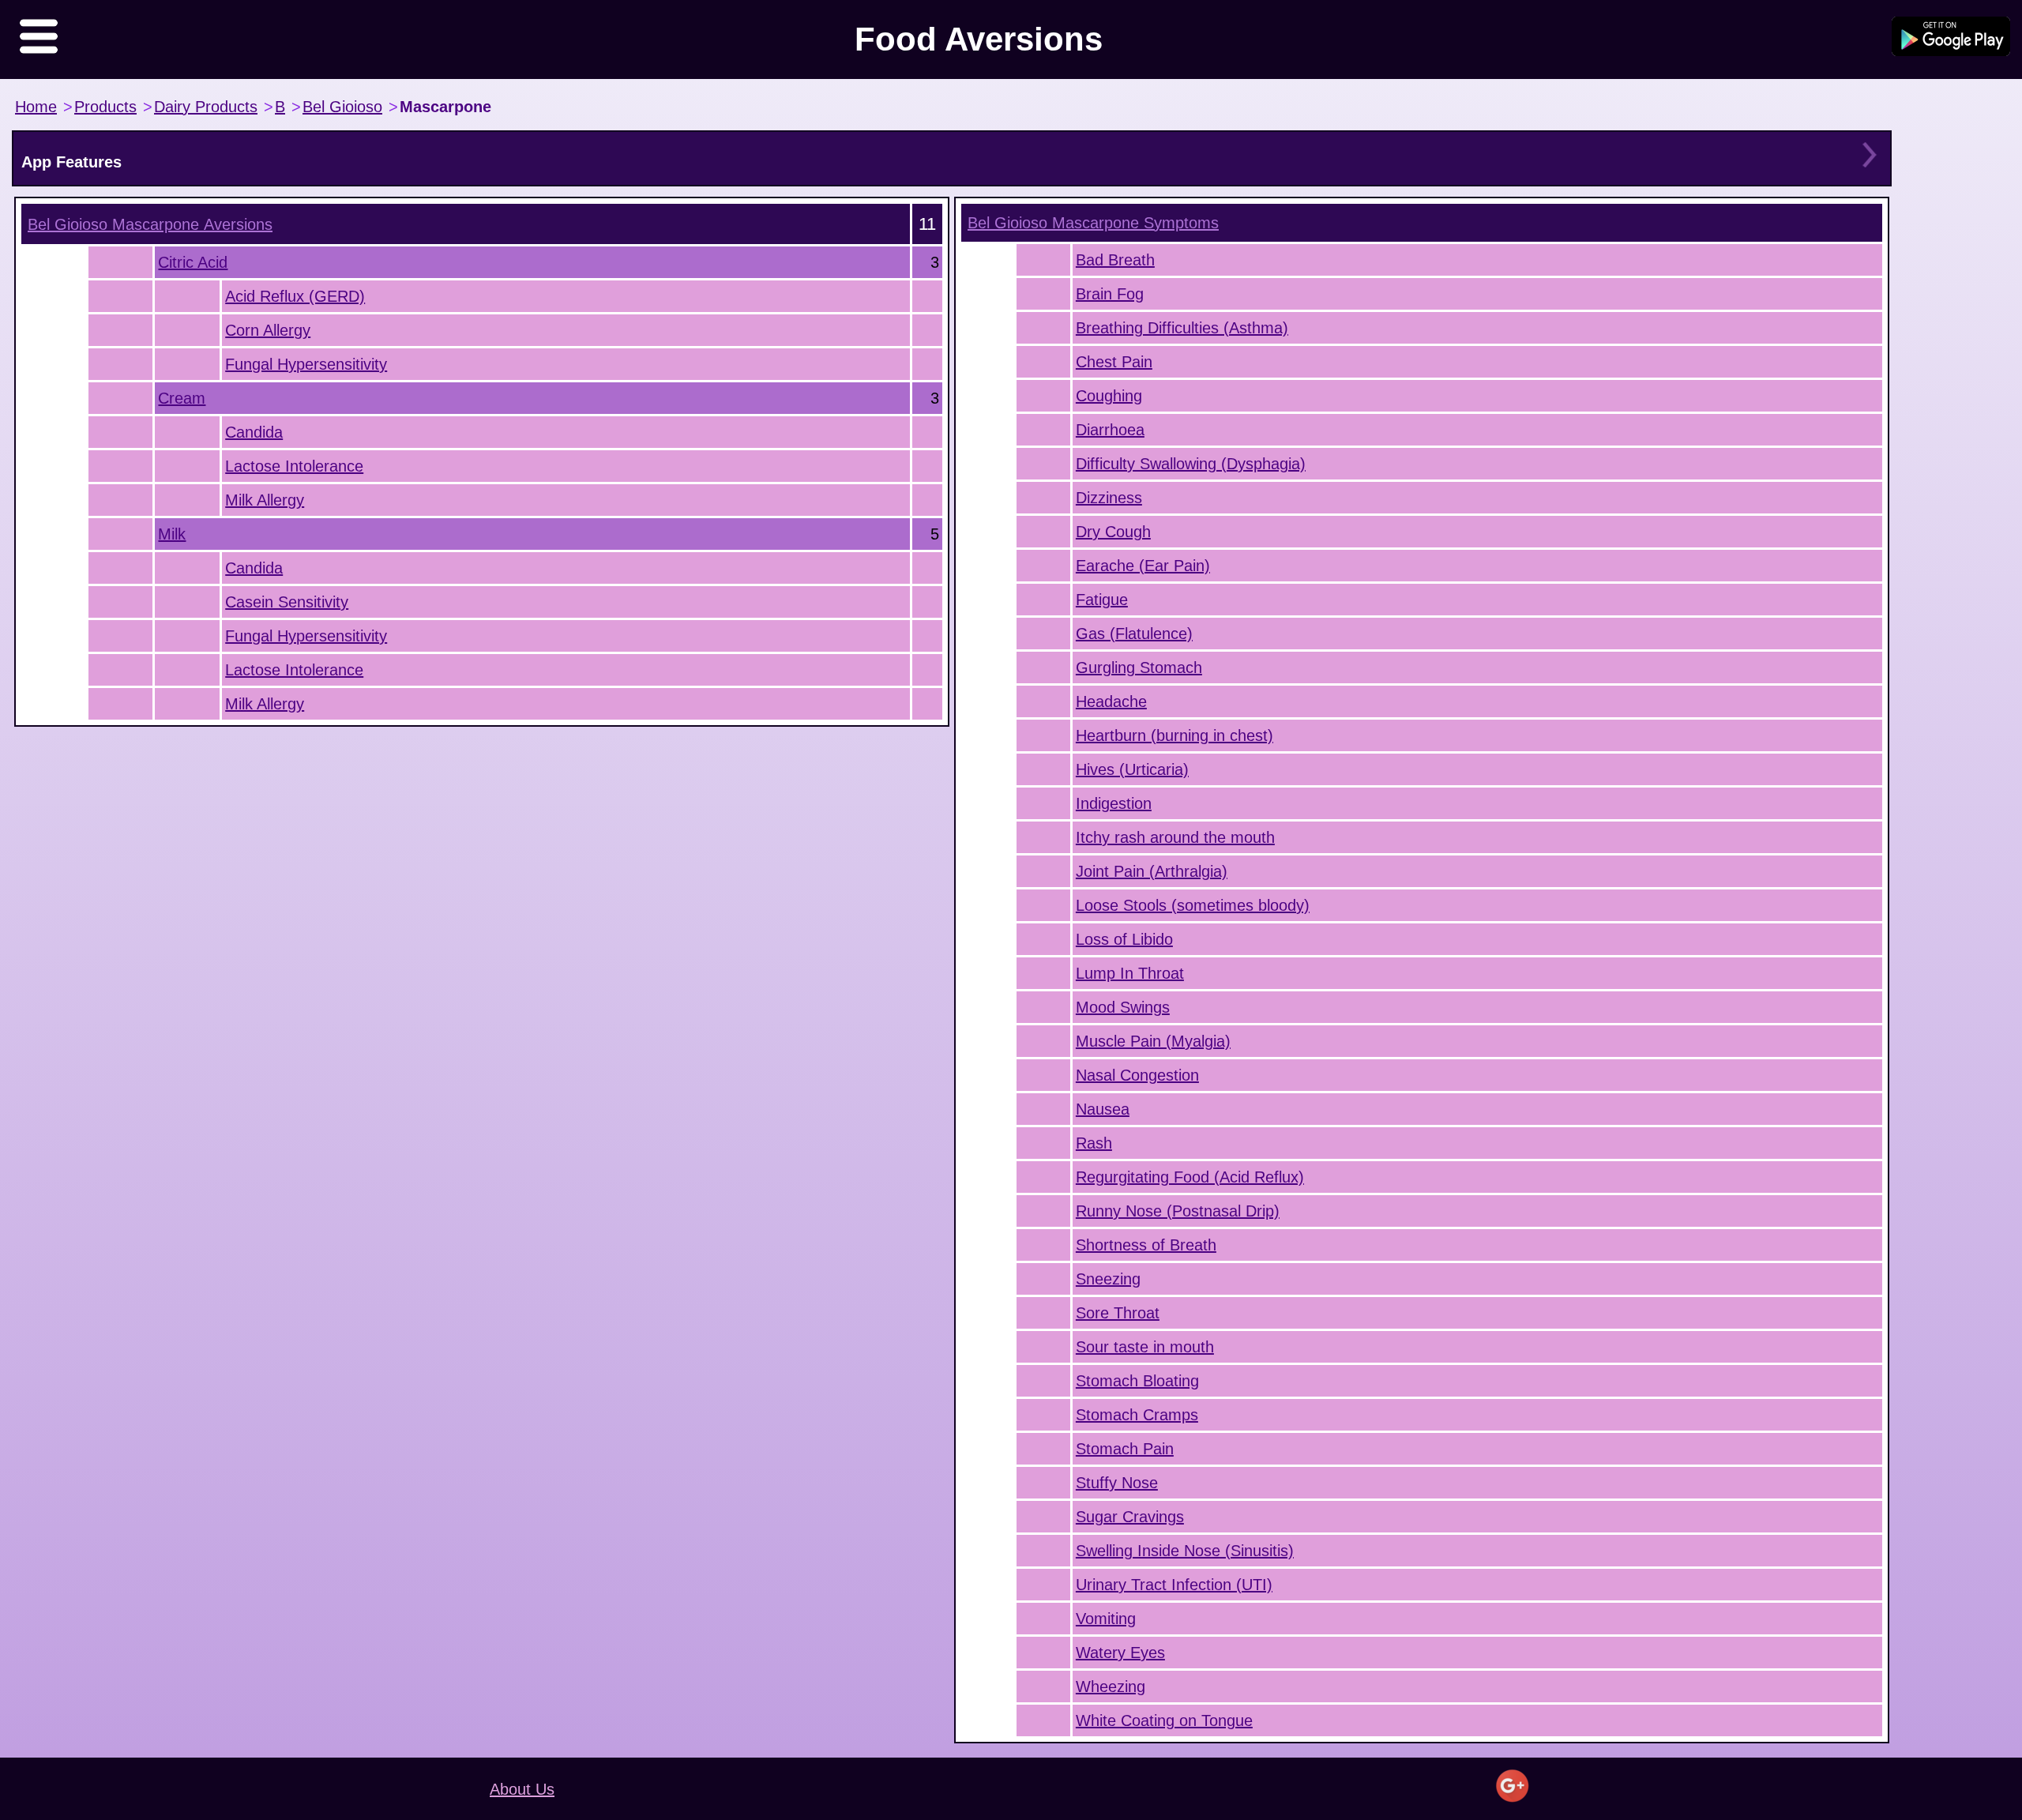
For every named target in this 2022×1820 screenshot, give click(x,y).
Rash (1094, 1143)
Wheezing (1111, 1687)
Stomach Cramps (1137, 1415)
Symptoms (1093, 223)
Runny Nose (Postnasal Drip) (1178, 1211)
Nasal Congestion (1137, 1075)
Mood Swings (1123, 1007)
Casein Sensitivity (287, 602)
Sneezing (1108, 1279)
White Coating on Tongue (1164, 1720)
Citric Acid (193, 262)
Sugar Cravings (1130, 1517)
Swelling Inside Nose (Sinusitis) (1185, 1551)
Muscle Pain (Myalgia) (1153, 1041)
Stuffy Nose (1117, 1483)
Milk (172, 534)
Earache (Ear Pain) (1143, 566)
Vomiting (1106, 1619)
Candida (254, 432)
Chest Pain (1114, 362)
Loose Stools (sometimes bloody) (1193, 905)
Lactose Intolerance (294, 466)
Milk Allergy (265, 500)
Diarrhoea (1110, 430)
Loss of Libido (1124, 939)
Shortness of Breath (1146, 1245)
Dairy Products (206, 107)
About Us (522, 1789)
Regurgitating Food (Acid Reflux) (1190, 1177)
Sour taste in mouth (1145, 1347)
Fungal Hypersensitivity (306, 364)
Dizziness (1109, 498)
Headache (1111, 701)
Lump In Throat (1130, 973)
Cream (182, 398)
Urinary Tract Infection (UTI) (1174, 1585)
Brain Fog (1110, 294)
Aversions (150, 224)
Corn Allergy (268, 330)
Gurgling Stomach (1139, 667)
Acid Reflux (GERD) (295, 296)
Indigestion (1114, 803)
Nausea (1103, 1109)
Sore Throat (1118, 1313)
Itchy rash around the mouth (1175, 837)
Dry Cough (1113, 532)
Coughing (1109, 396)
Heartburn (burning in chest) (1174, 735)
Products (105, 107)
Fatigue (1102, 600)
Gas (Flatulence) (1134, 634)
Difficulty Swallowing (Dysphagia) (1191, 464)
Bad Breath (1115, 260)
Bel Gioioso (342, 107)
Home (36, 107)
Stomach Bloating (1137, 1381)
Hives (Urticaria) (1132, 769)
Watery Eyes (1120, 1653)
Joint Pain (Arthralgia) (1152, 871)
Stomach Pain (1125, 1449)
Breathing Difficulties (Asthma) (1182, 328)
